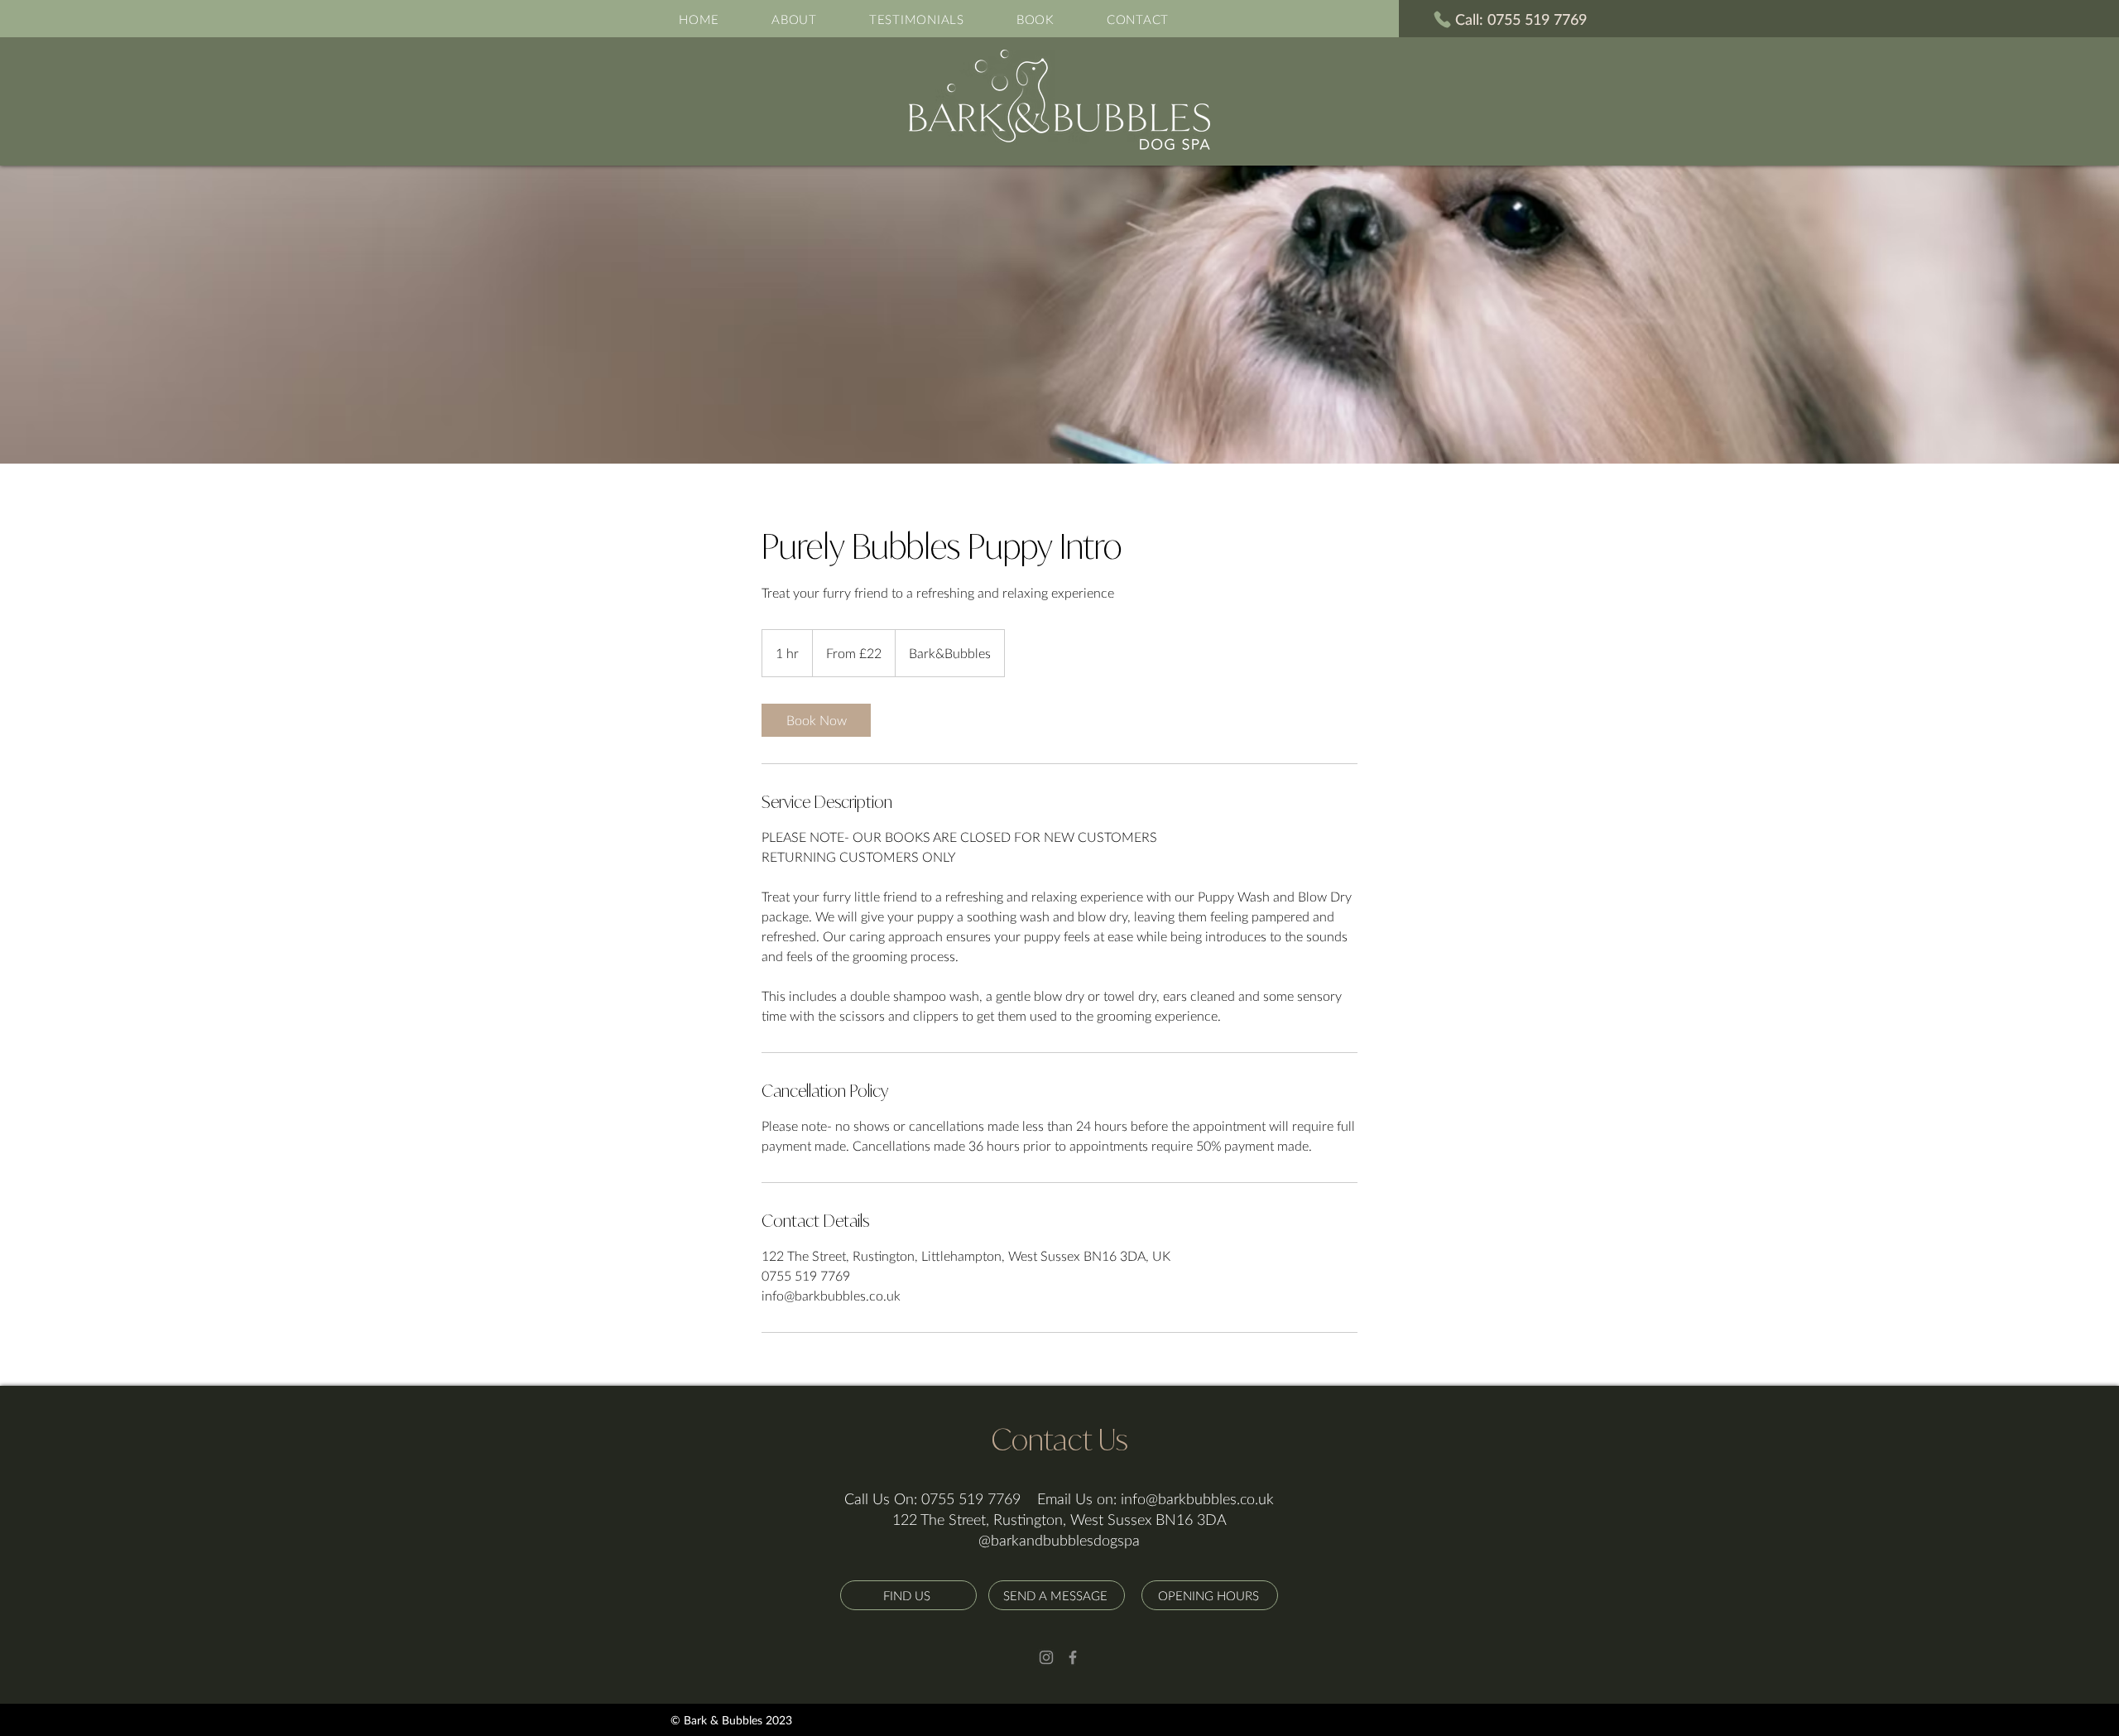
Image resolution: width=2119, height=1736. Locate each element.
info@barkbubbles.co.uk (1197, 1498)
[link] (816, 720)
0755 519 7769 (971, 1498)
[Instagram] (1046, 1657)
